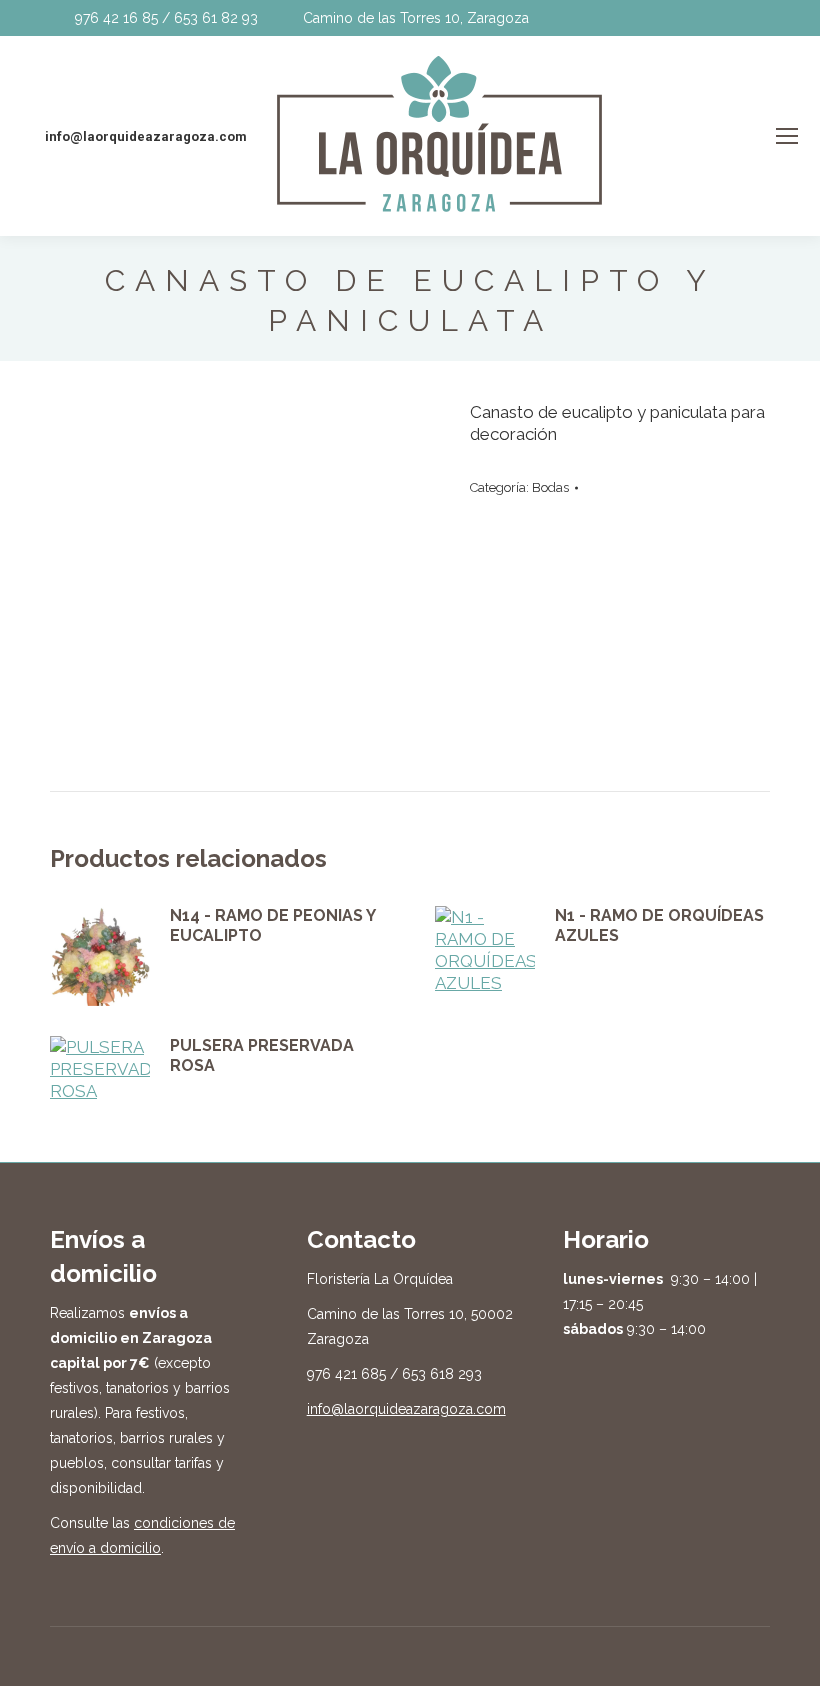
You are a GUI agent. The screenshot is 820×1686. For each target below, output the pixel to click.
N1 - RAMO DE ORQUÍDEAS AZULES (659, 925)
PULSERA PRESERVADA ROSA (262, 1055)
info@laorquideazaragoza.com (406, 1409)
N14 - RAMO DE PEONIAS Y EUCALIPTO (272, 925)
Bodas (550, 487)
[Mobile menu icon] (787, 136)
